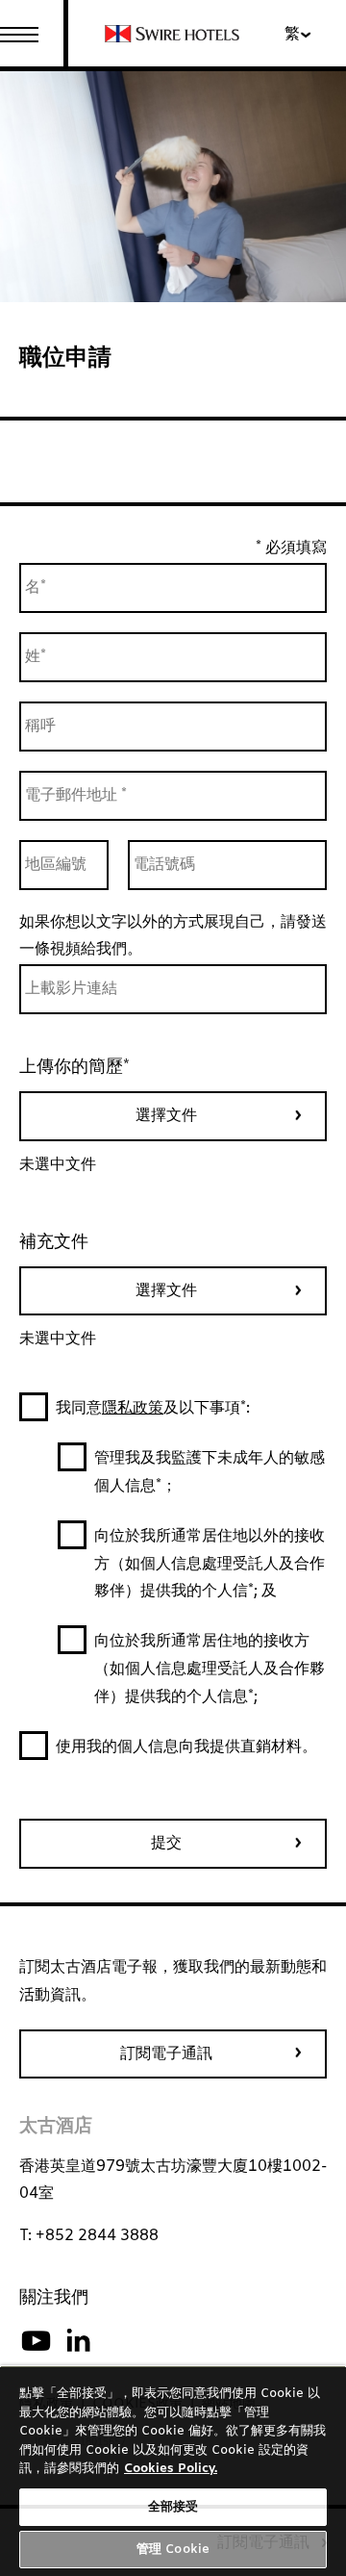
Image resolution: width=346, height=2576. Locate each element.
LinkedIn (78, 2341)
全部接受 (173, 2507)
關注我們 (54, 2298)
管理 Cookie (173, 2550)
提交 (166, 1843)
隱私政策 (133, 1408)
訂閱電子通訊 (166, 2054)
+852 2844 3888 (97, 2236)
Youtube (36, 2341)
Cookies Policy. (171, 2469)
